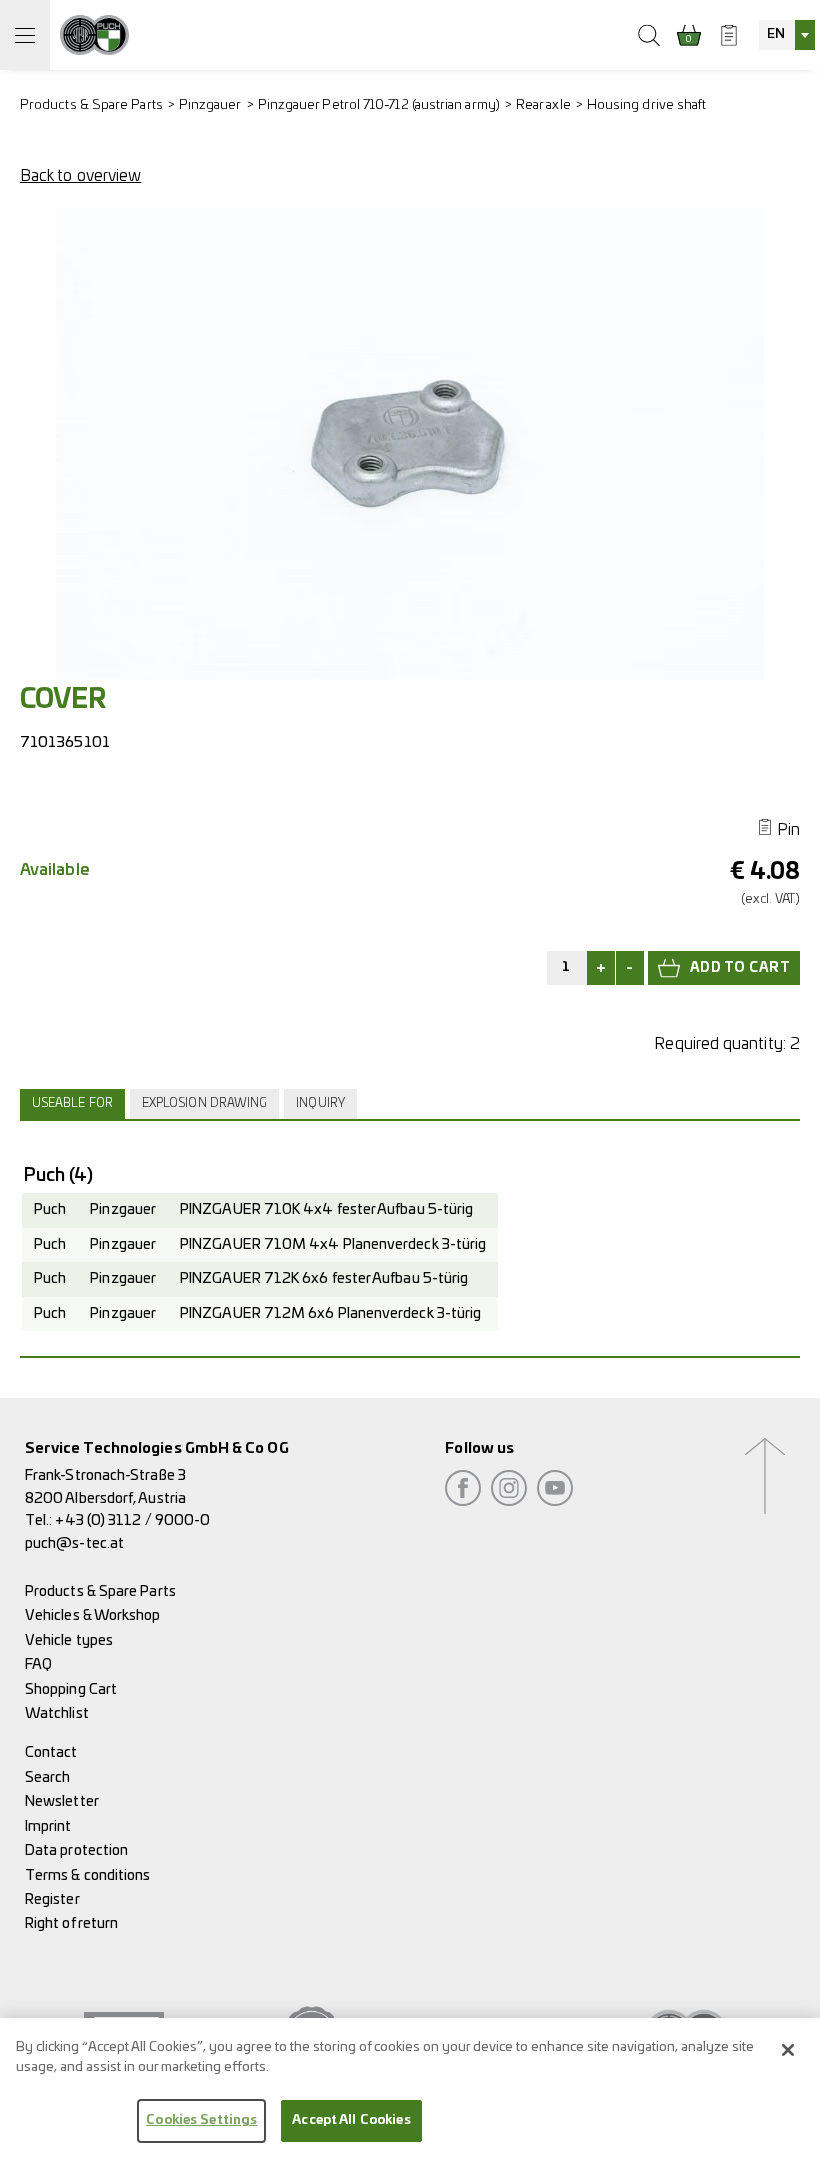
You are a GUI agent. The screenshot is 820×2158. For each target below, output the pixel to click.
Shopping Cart (71, 1689)
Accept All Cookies (351, 2120)
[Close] (788, 2050)
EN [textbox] (776, 34)
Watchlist (57, 1713)
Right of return (71, 1923)
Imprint (48, 1826)
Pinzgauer (210, 105)
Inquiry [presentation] (320, 1103)
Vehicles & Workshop (93, 1615)
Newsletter (62, 1801)
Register (52, 1899)
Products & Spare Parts (91, 105)
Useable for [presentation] (72, 1103)
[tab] (75, 1104)
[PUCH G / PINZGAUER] (94, 35)
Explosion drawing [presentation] (204, 1103)
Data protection (76, 1850)
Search (47, 1777)
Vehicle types (69, 1640)
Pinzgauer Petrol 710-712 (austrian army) (379, 105)
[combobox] (787, 35)
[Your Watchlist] (729, 35)
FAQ (38, 1664)
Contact (51, 1752)
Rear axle (543, 105)
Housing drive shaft (647, 105)
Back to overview (80, 176)
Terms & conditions (87, 1875)
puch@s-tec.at (74, 1543)
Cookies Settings (201, 2120)
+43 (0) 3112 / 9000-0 (132, 1520)
